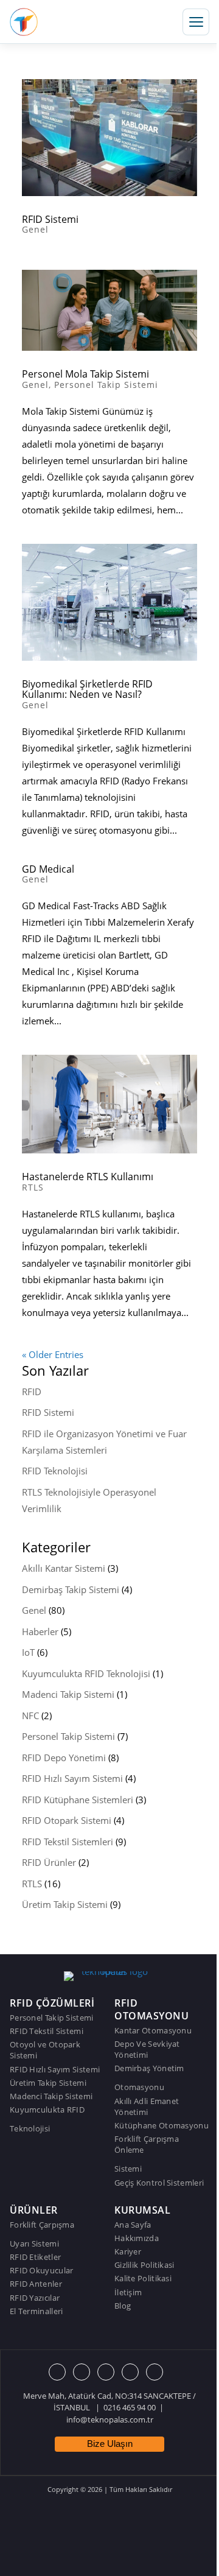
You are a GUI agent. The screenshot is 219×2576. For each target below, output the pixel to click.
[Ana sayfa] (24, 22)
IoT (28, 1652)
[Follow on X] (82, 2372)
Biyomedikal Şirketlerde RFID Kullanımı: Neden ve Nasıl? (87, 689)
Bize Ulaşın (110, 2444)
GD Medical (48, 869)
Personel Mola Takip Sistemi (85, 374)
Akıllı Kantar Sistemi (64, 1568)
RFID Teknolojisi (55, 1471)
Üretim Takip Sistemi (65, 1904)
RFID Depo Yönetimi (64, 1758)
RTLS (33, 1187)
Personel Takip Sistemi (106, 385)
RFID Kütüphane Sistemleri (78, 1800)
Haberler (40, 1631)
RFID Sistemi (50, 219)
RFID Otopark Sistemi (67, 1820)
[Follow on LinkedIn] (155, 2372)
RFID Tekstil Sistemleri (68, 1842)
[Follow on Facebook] (57, 2372)
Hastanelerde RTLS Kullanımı (88, 1177)
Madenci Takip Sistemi (68, 1694)
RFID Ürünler (49, 1862)
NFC (30, 1716)
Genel (35, 229)
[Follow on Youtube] (130, 2372)
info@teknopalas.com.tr (110, 2419)
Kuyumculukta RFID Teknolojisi (86, 1673)
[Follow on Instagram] (106, 2372)
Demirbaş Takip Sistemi (71, 1589)
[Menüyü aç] (196, 22)
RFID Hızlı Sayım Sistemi (72, 1778)
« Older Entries (53, 1354)
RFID (32, 1392)
